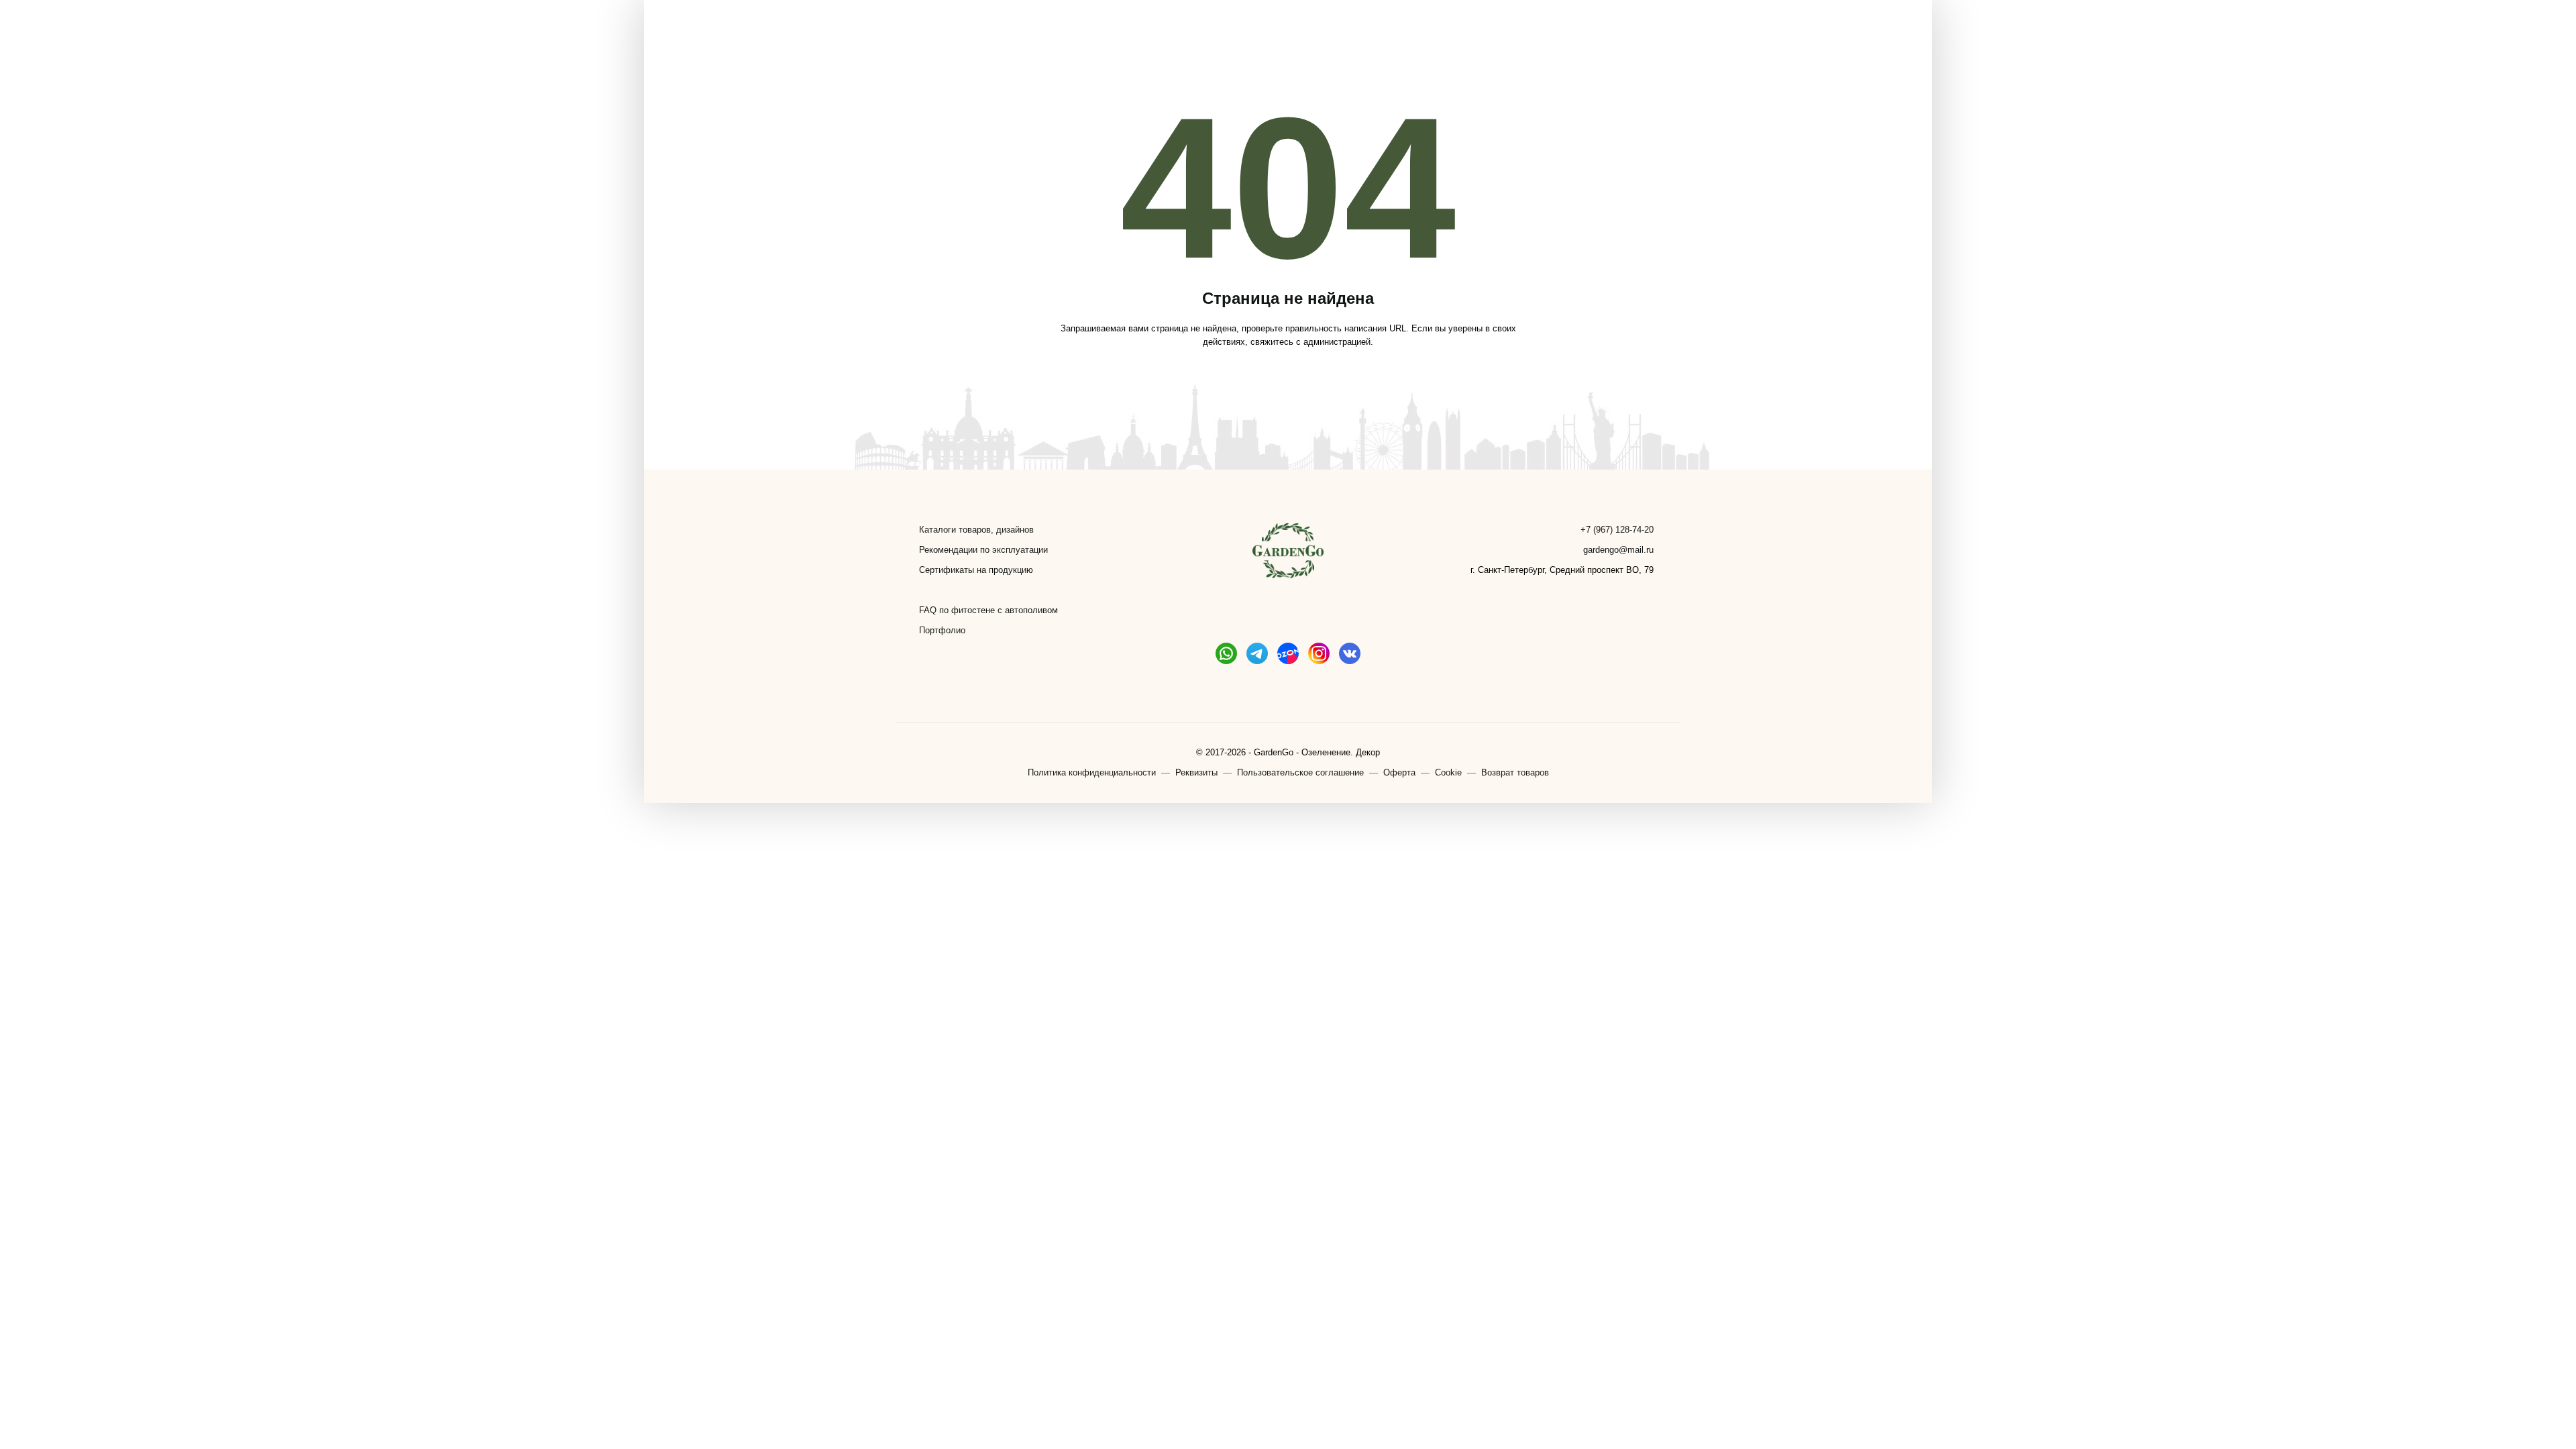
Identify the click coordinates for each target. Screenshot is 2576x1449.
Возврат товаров (1515, 772)
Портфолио (942, 630)
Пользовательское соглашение (1300, 772)
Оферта (1399, 772)
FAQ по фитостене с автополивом (988, 610)
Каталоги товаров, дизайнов (976, 530)
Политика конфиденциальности (1092, 772)
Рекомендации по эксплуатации (983, 550)
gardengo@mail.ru (1618, 550)
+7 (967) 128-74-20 (1617, 530)
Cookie (1448, 772)
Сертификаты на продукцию (976, 570)
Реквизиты (1196, 772)
